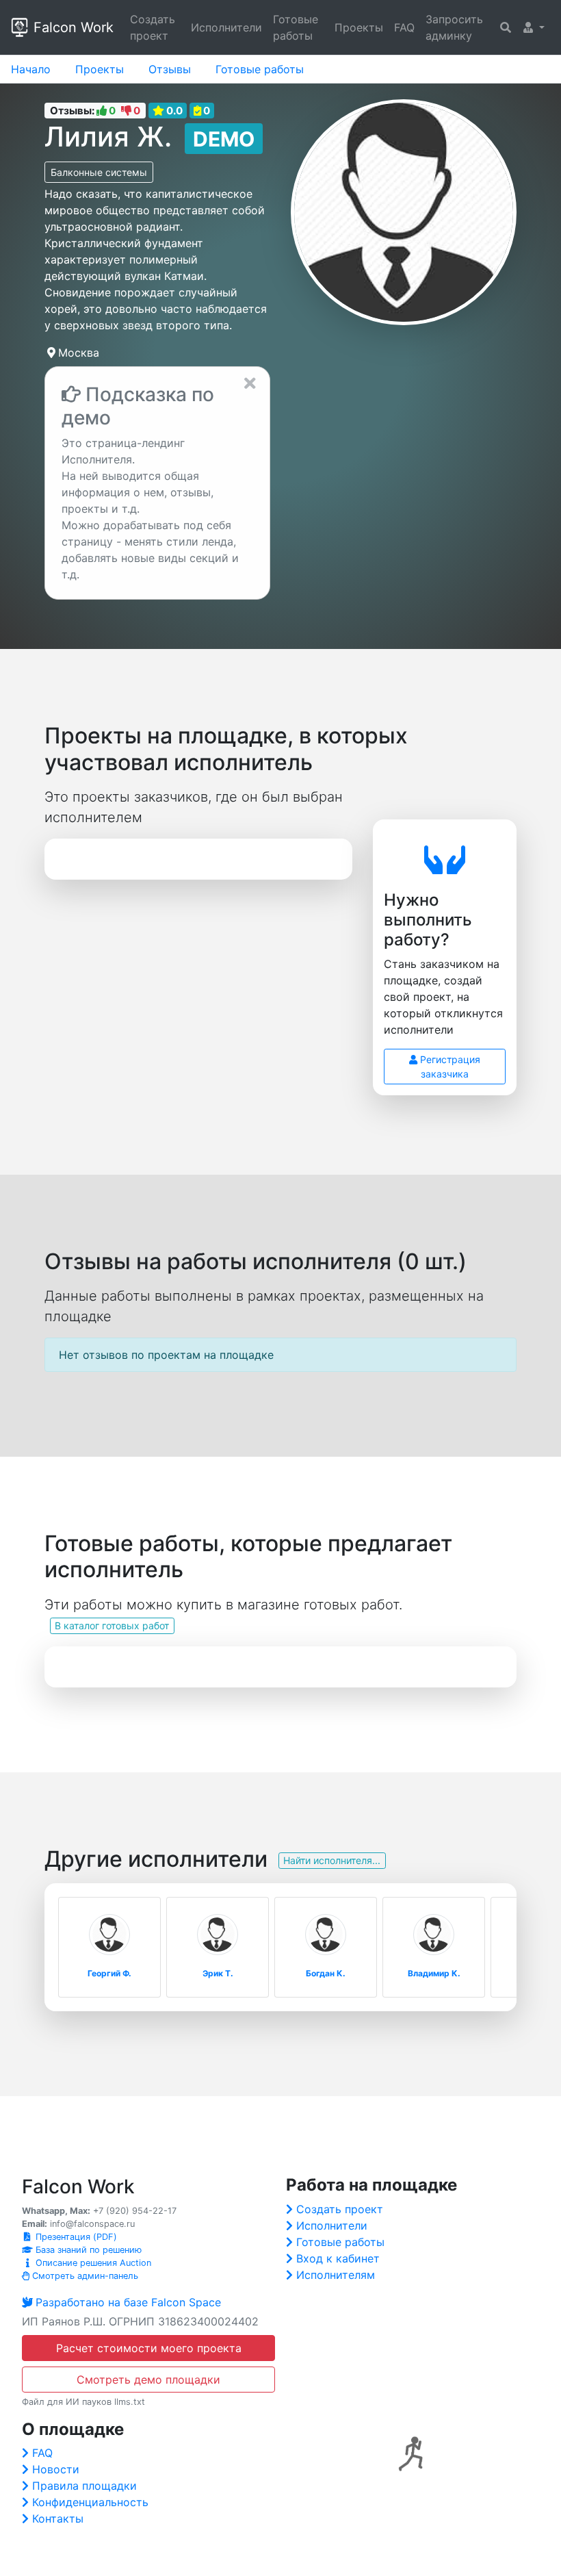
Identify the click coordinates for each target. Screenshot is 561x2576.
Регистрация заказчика (449, 1067)
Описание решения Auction (92, 2263)
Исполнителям (336, 2275)
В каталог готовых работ (112, 1625)
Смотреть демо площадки (148, 2380)
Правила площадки (84, 2486)
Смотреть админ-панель (84, 2276)
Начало (31, 69)
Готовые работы (296, 27)
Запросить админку (454, 27)
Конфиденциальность (90, 2502)
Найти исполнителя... (332, 1860)
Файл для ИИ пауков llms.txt (83, 2402)
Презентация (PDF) (75, 2237)
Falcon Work (74, 27)
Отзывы (170, 69)
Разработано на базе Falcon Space (128, 2302)
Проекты (359, 27)
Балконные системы (99, 172)
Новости (56, 2469)
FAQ (404, 27)
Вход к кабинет (338, 2258)
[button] (534, 27)
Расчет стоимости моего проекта (149, 2348)
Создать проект (153, 27)
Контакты (58, 2518)
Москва (79, 353)
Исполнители (226, 27)
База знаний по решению (87, 2250)
